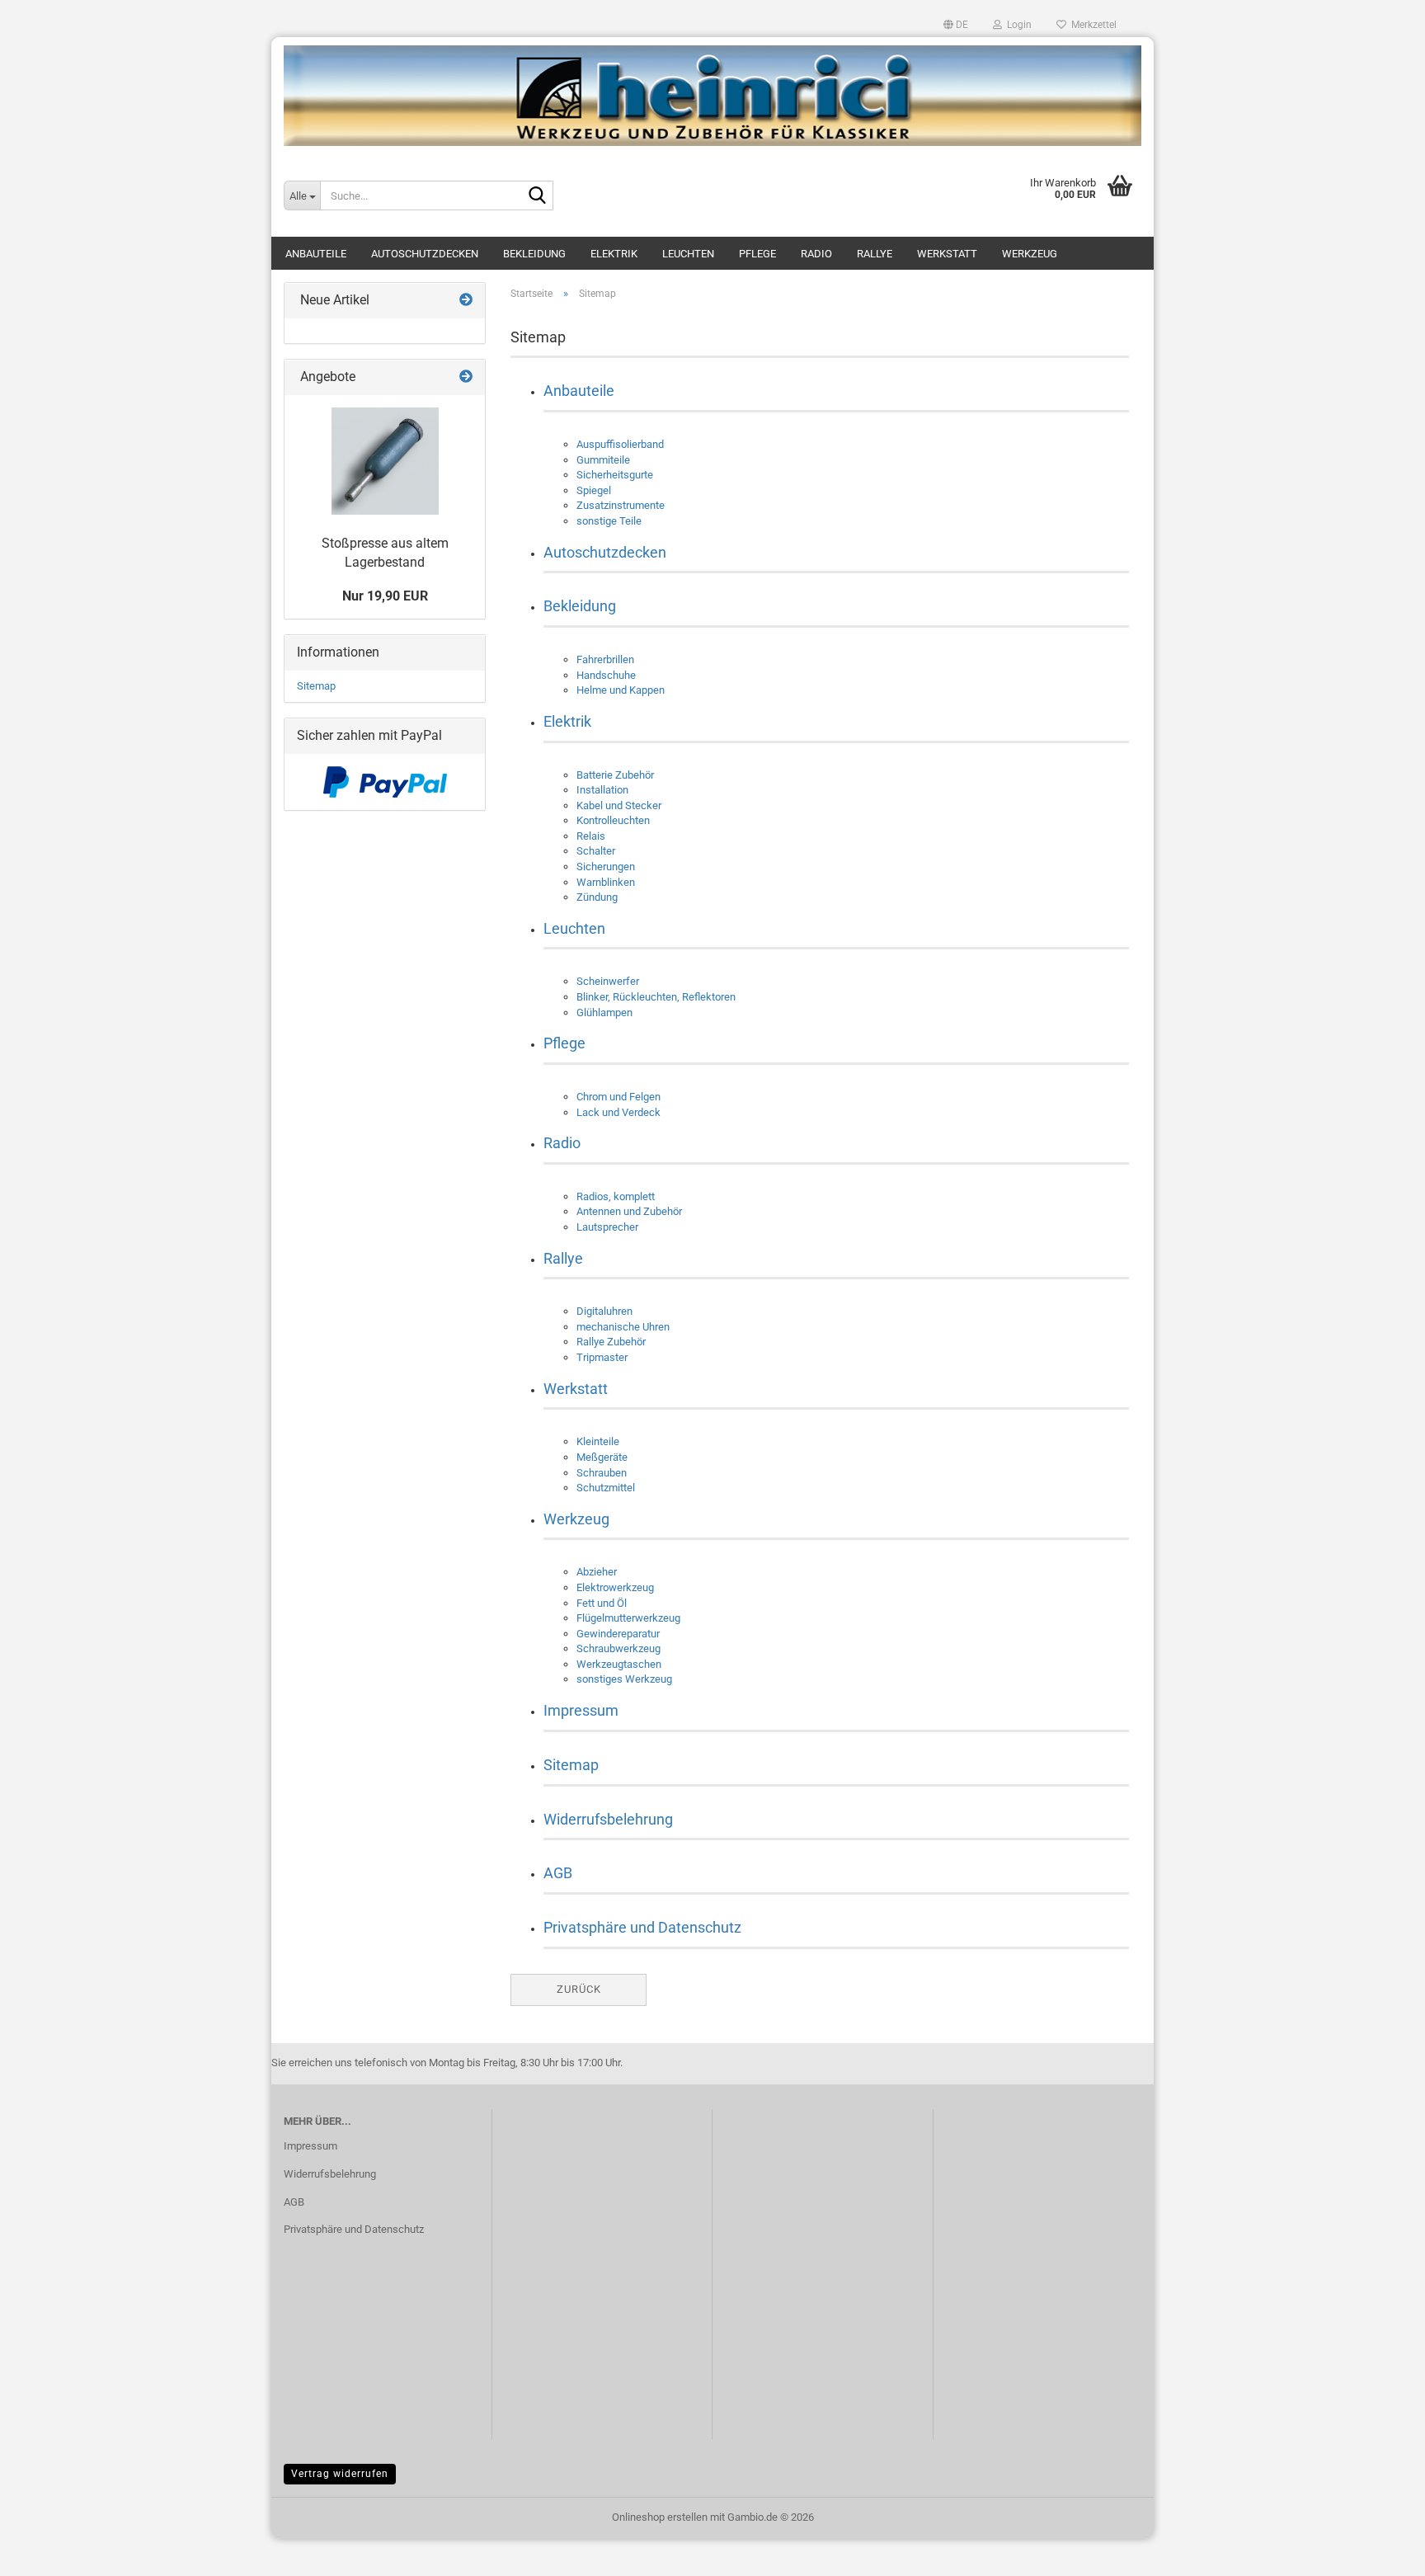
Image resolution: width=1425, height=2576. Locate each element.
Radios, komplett (616, 1196)
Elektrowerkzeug (615, 1587)
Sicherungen (606, 867)
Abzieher (597, 1572)
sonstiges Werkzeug (624, 1679)
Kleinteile (598, 1441)
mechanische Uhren (623, 1327)
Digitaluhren (604, 1311)
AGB (558, 1873)
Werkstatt (947, 254)
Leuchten (688, 254)
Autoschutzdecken (425, 254)
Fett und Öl (602, 1603)
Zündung (597, 897)
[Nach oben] (1380, 2551)
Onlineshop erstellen (660, 2517)
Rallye (875, 254)
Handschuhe (606, 675)
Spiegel (594, 490)
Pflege (757, 254)
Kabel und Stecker (619, 805)
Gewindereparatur (618, 1634)
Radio (816, 254)
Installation (602, 790)
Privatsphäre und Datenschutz (642, 1927)
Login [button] (1017, 25)
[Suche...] (538, 196)
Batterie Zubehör (615, 775)
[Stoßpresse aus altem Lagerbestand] (385, 461)
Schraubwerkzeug (618, 1648)
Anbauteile (316, 254)
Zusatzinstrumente (621, 505)
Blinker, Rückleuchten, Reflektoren (656, 997)
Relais (591, 836)
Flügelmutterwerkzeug (628, 1618)
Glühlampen (604, 1013)
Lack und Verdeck (618, 1112)
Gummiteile (603, 460)
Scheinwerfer (608, 981)
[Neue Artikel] (466, 301)
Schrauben (602, 1473)
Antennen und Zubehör (629, 1211)
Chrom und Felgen (618, 1097)
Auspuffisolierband (620, 444)
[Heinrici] (712, 96)
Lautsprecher (607, 1227)
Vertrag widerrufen (340, 2474)
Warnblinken (606, 882)
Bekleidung (534, 254)
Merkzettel (1091, 25)
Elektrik (614, 254)
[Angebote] (466, 377)
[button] (956, 25)
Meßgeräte (602, 1457)
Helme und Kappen (621, 690)
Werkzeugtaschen (619, 1664)
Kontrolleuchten (613, 820)
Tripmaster (602, 1357)
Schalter (596, 851)
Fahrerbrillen (605, 659)
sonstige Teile (609, 521)
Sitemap (571, 1765)
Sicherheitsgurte (615, 475)
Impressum (581, 1710)
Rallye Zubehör (611, 1342)
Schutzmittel (606, 1488)
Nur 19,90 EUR (385, 596)
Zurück (579, 1989)
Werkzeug (1030, 254)
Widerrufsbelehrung (608, 1819)
